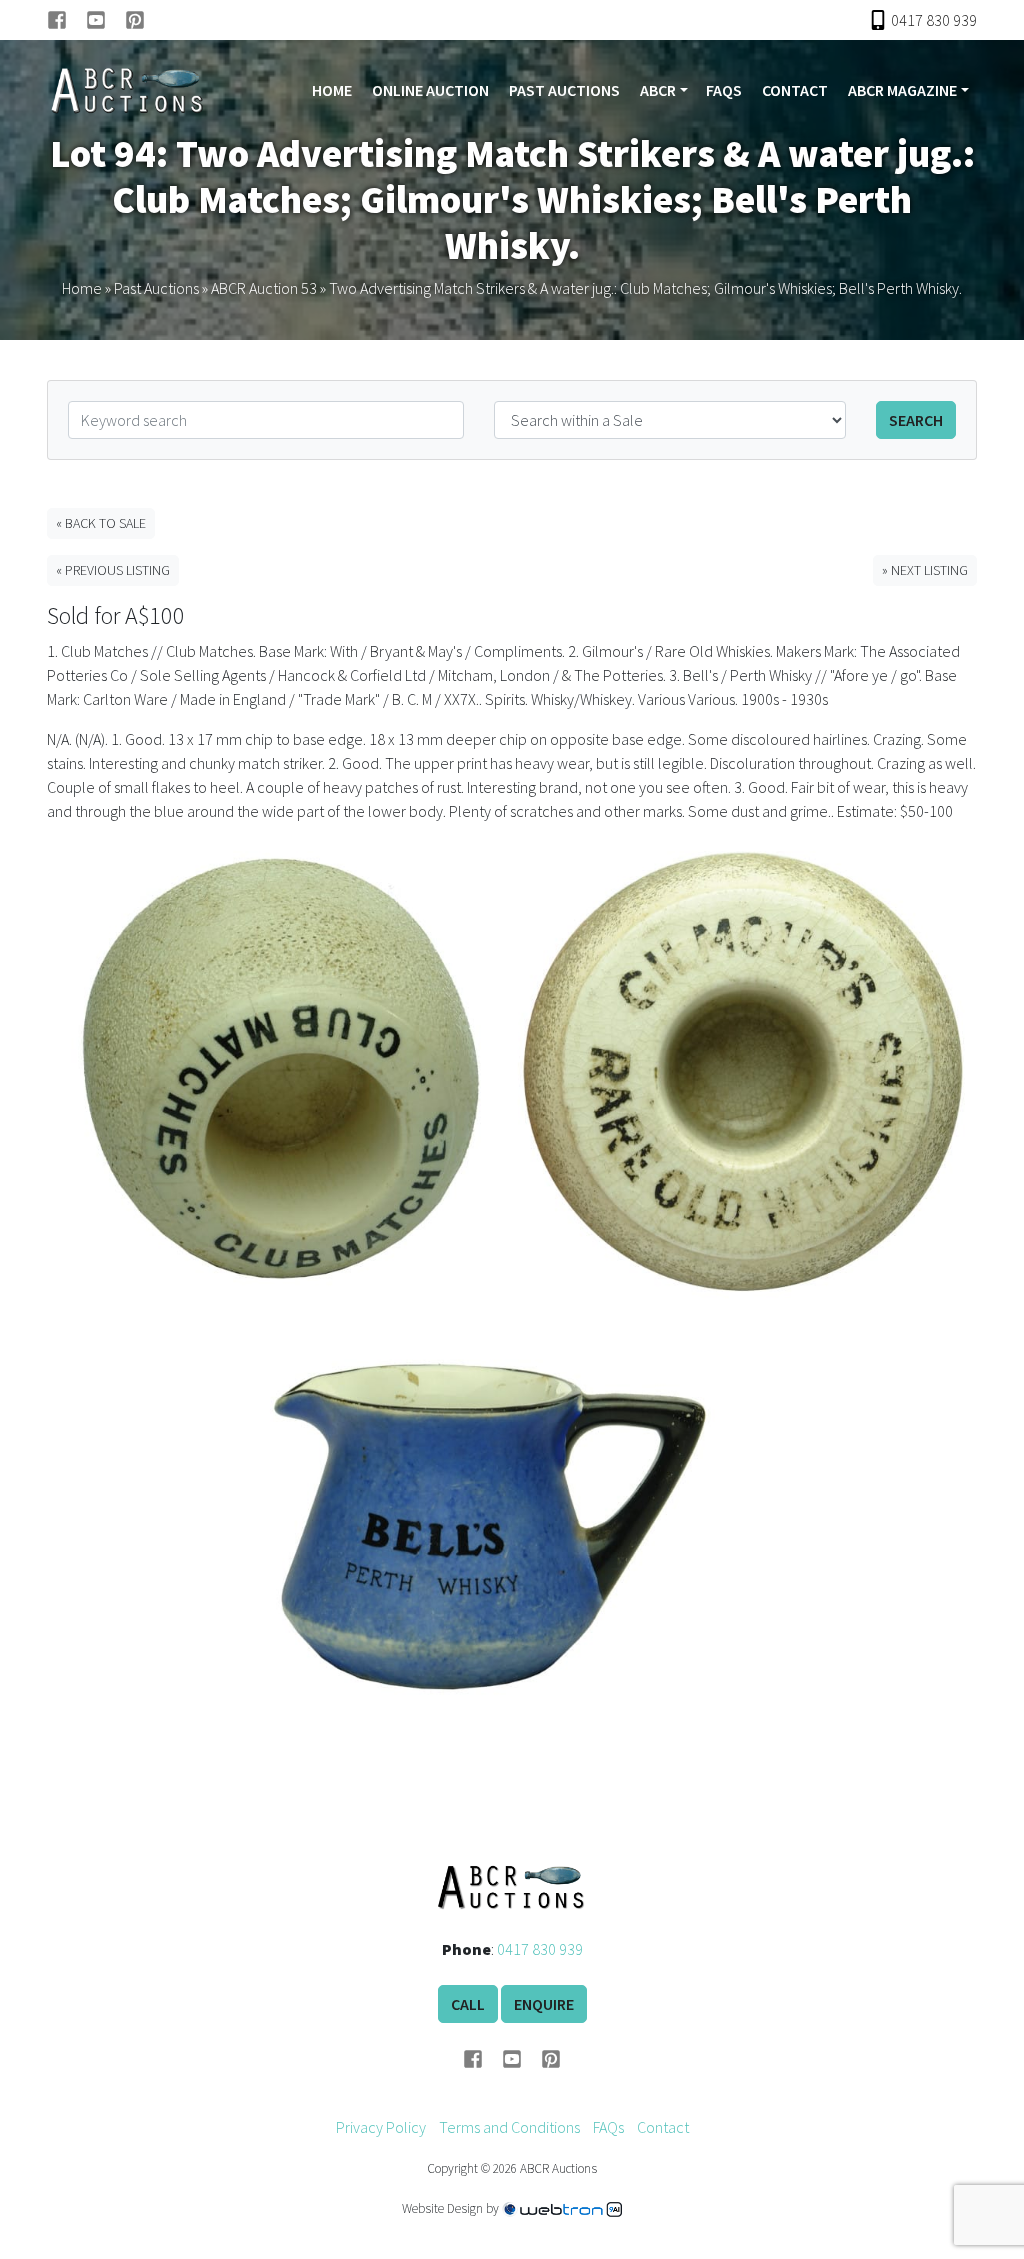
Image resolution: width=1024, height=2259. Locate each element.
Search (916, 420)
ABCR (658, 90)
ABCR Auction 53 (264, 288)
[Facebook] (66, 20)
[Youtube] (105, 20)
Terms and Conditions (509, 2127)
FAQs (724, 90)
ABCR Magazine (902, 90)
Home (332, 90)
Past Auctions (564, 90)
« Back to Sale (101, 523)
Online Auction (430, 90)
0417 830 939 (540, 1949)
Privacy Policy (381, 2127)
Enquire (544, 2004)
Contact (795, 90)
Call (468, 2004)
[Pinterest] (135, 20)
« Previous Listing (113, 570)
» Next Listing (925, 570)
